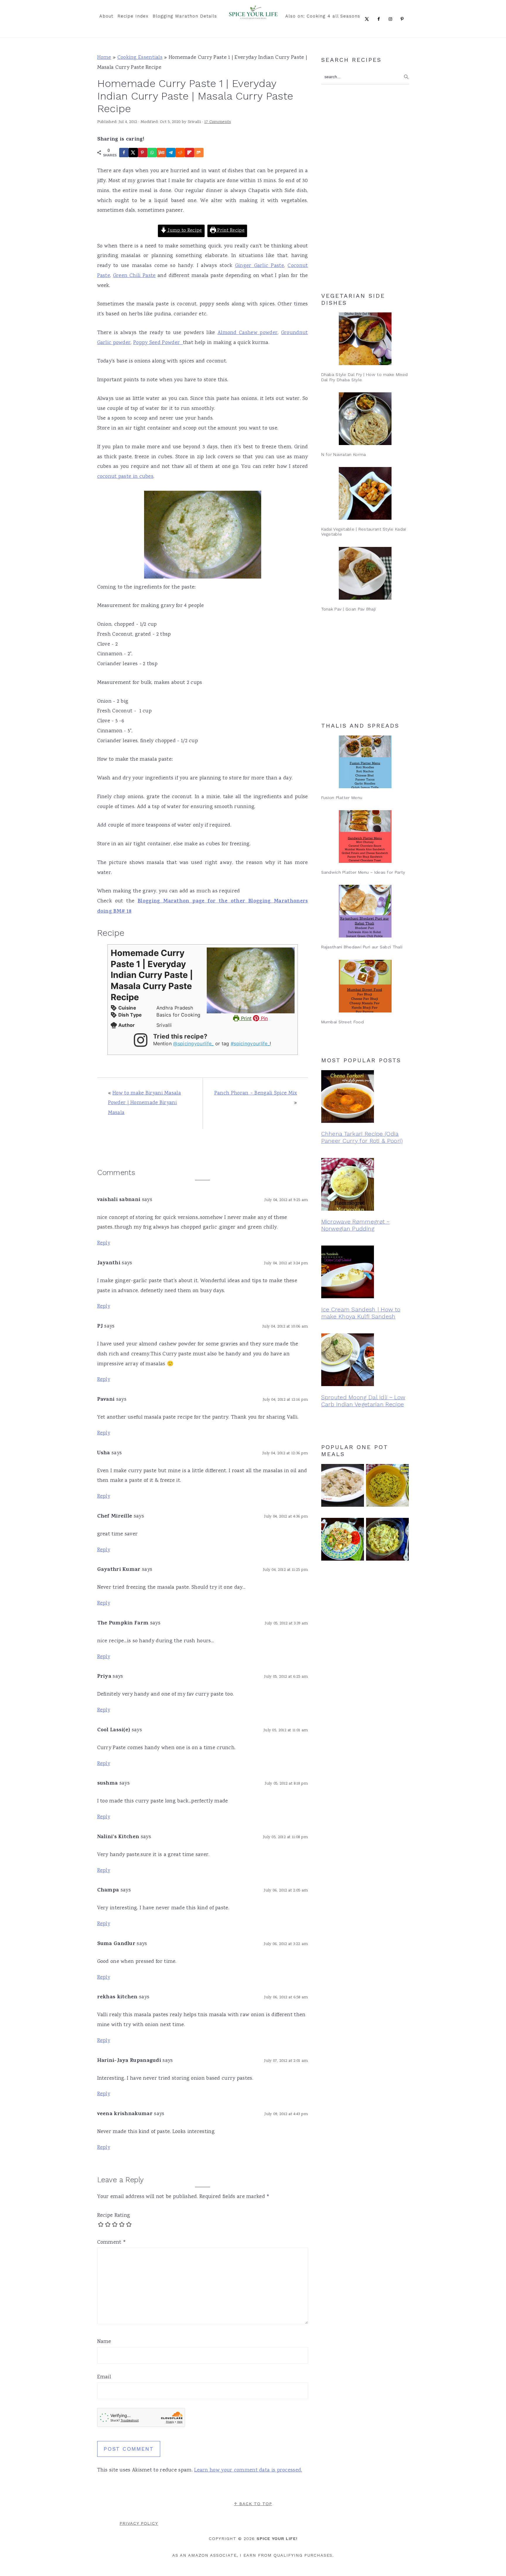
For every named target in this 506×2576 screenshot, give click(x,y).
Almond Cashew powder (248, 333)
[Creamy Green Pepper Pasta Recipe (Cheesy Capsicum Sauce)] (387, 1541)
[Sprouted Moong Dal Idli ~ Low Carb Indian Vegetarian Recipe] (365, 1361)
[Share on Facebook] (124, 153)
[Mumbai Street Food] (365, 986)
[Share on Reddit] (180, 153)
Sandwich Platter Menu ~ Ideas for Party (363, 872)
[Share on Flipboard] (189, 153)
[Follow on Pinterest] (403, 19)
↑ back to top (253, 2504)
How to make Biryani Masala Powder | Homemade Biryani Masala (145, 1103)
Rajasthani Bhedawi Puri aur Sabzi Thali (362, 947)
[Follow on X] (368, 19)
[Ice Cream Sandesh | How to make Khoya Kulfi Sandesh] (365, 1273)
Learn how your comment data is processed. (248, 2470)
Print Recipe (230, 231)
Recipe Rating (114, 2216)
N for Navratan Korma (344, 454)
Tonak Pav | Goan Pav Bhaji (349, 609)
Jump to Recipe (184, 231)
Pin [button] (264, 1018)
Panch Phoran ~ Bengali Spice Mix (256, 1093)
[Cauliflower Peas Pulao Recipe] (343, 1487)
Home (104, 58)
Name (104, 2342)
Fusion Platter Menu (342, 798)
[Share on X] (133, 153)
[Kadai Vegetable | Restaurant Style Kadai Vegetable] (365, 493)
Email (104, 2377)
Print (245, 1018)
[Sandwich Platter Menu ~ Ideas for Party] (365, 837)
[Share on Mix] (199, 153)
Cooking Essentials (140, 58)
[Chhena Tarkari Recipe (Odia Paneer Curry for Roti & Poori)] (365, 1098)
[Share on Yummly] (161, 153)
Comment (112, 2243)
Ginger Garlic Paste (260, 266)
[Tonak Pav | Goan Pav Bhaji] (365, 573)
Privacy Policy (139, 2523)
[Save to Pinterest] (143, 153)
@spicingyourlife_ (193, 1044)
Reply (104, 1243)
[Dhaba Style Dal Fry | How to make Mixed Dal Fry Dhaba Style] (365, 339)
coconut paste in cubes (125, 477)
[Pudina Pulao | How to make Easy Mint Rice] (387, 1487)
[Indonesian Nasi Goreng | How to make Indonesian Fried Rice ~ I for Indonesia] (343, 1541)
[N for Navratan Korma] (365, 419)
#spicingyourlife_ (250, 1044)
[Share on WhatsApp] (152, 153)
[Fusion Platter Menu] (365, 762)
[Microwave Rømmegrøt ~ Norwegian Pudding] (365, 1186)
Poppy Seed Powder (158, 343)
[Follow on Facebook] (380, 19)
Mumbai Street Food (342, 1022)
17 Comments (218, 122)
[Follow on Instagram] (392, 19)
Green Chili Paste (134, 276)
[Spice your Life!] (253, 17)
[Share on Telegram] (171, 153)
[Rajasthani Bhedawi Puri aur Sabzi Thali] (365, 911)
